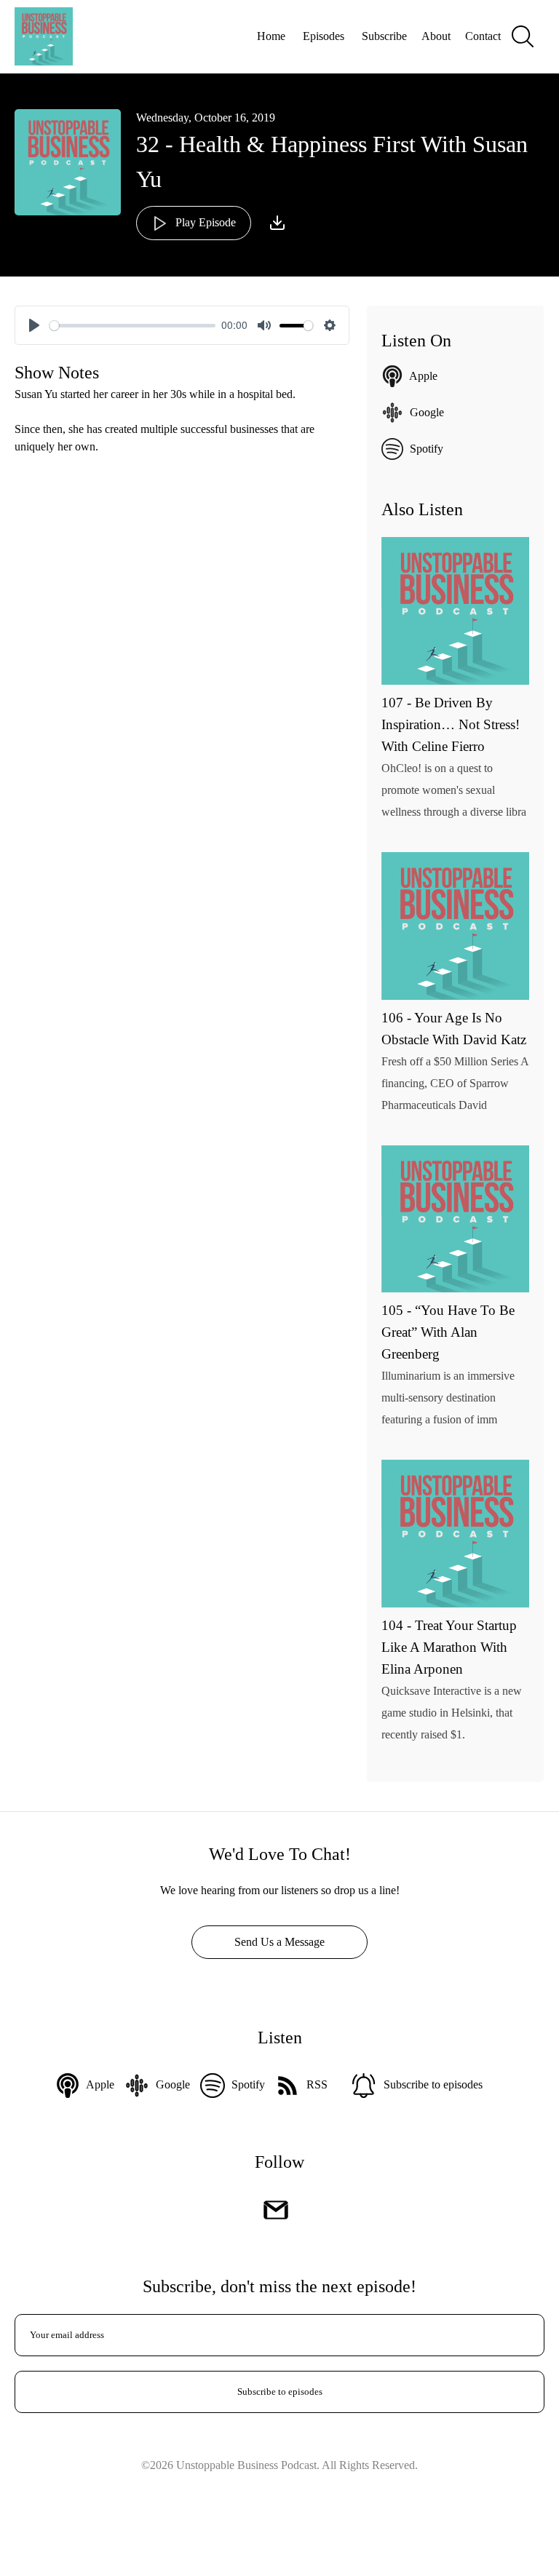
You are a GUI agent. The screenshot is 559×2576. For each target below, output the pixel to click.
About (436, 36)
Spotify (427, 449)
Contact (483, 36)
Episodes (324, 36)
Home (271, 36)
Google (427, 412)
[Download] (277, 223)
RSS (317, 2084)
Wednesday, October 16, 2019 (206, 118)
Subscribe (384, 36)
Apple (423, 376)
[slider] (132, 326)
